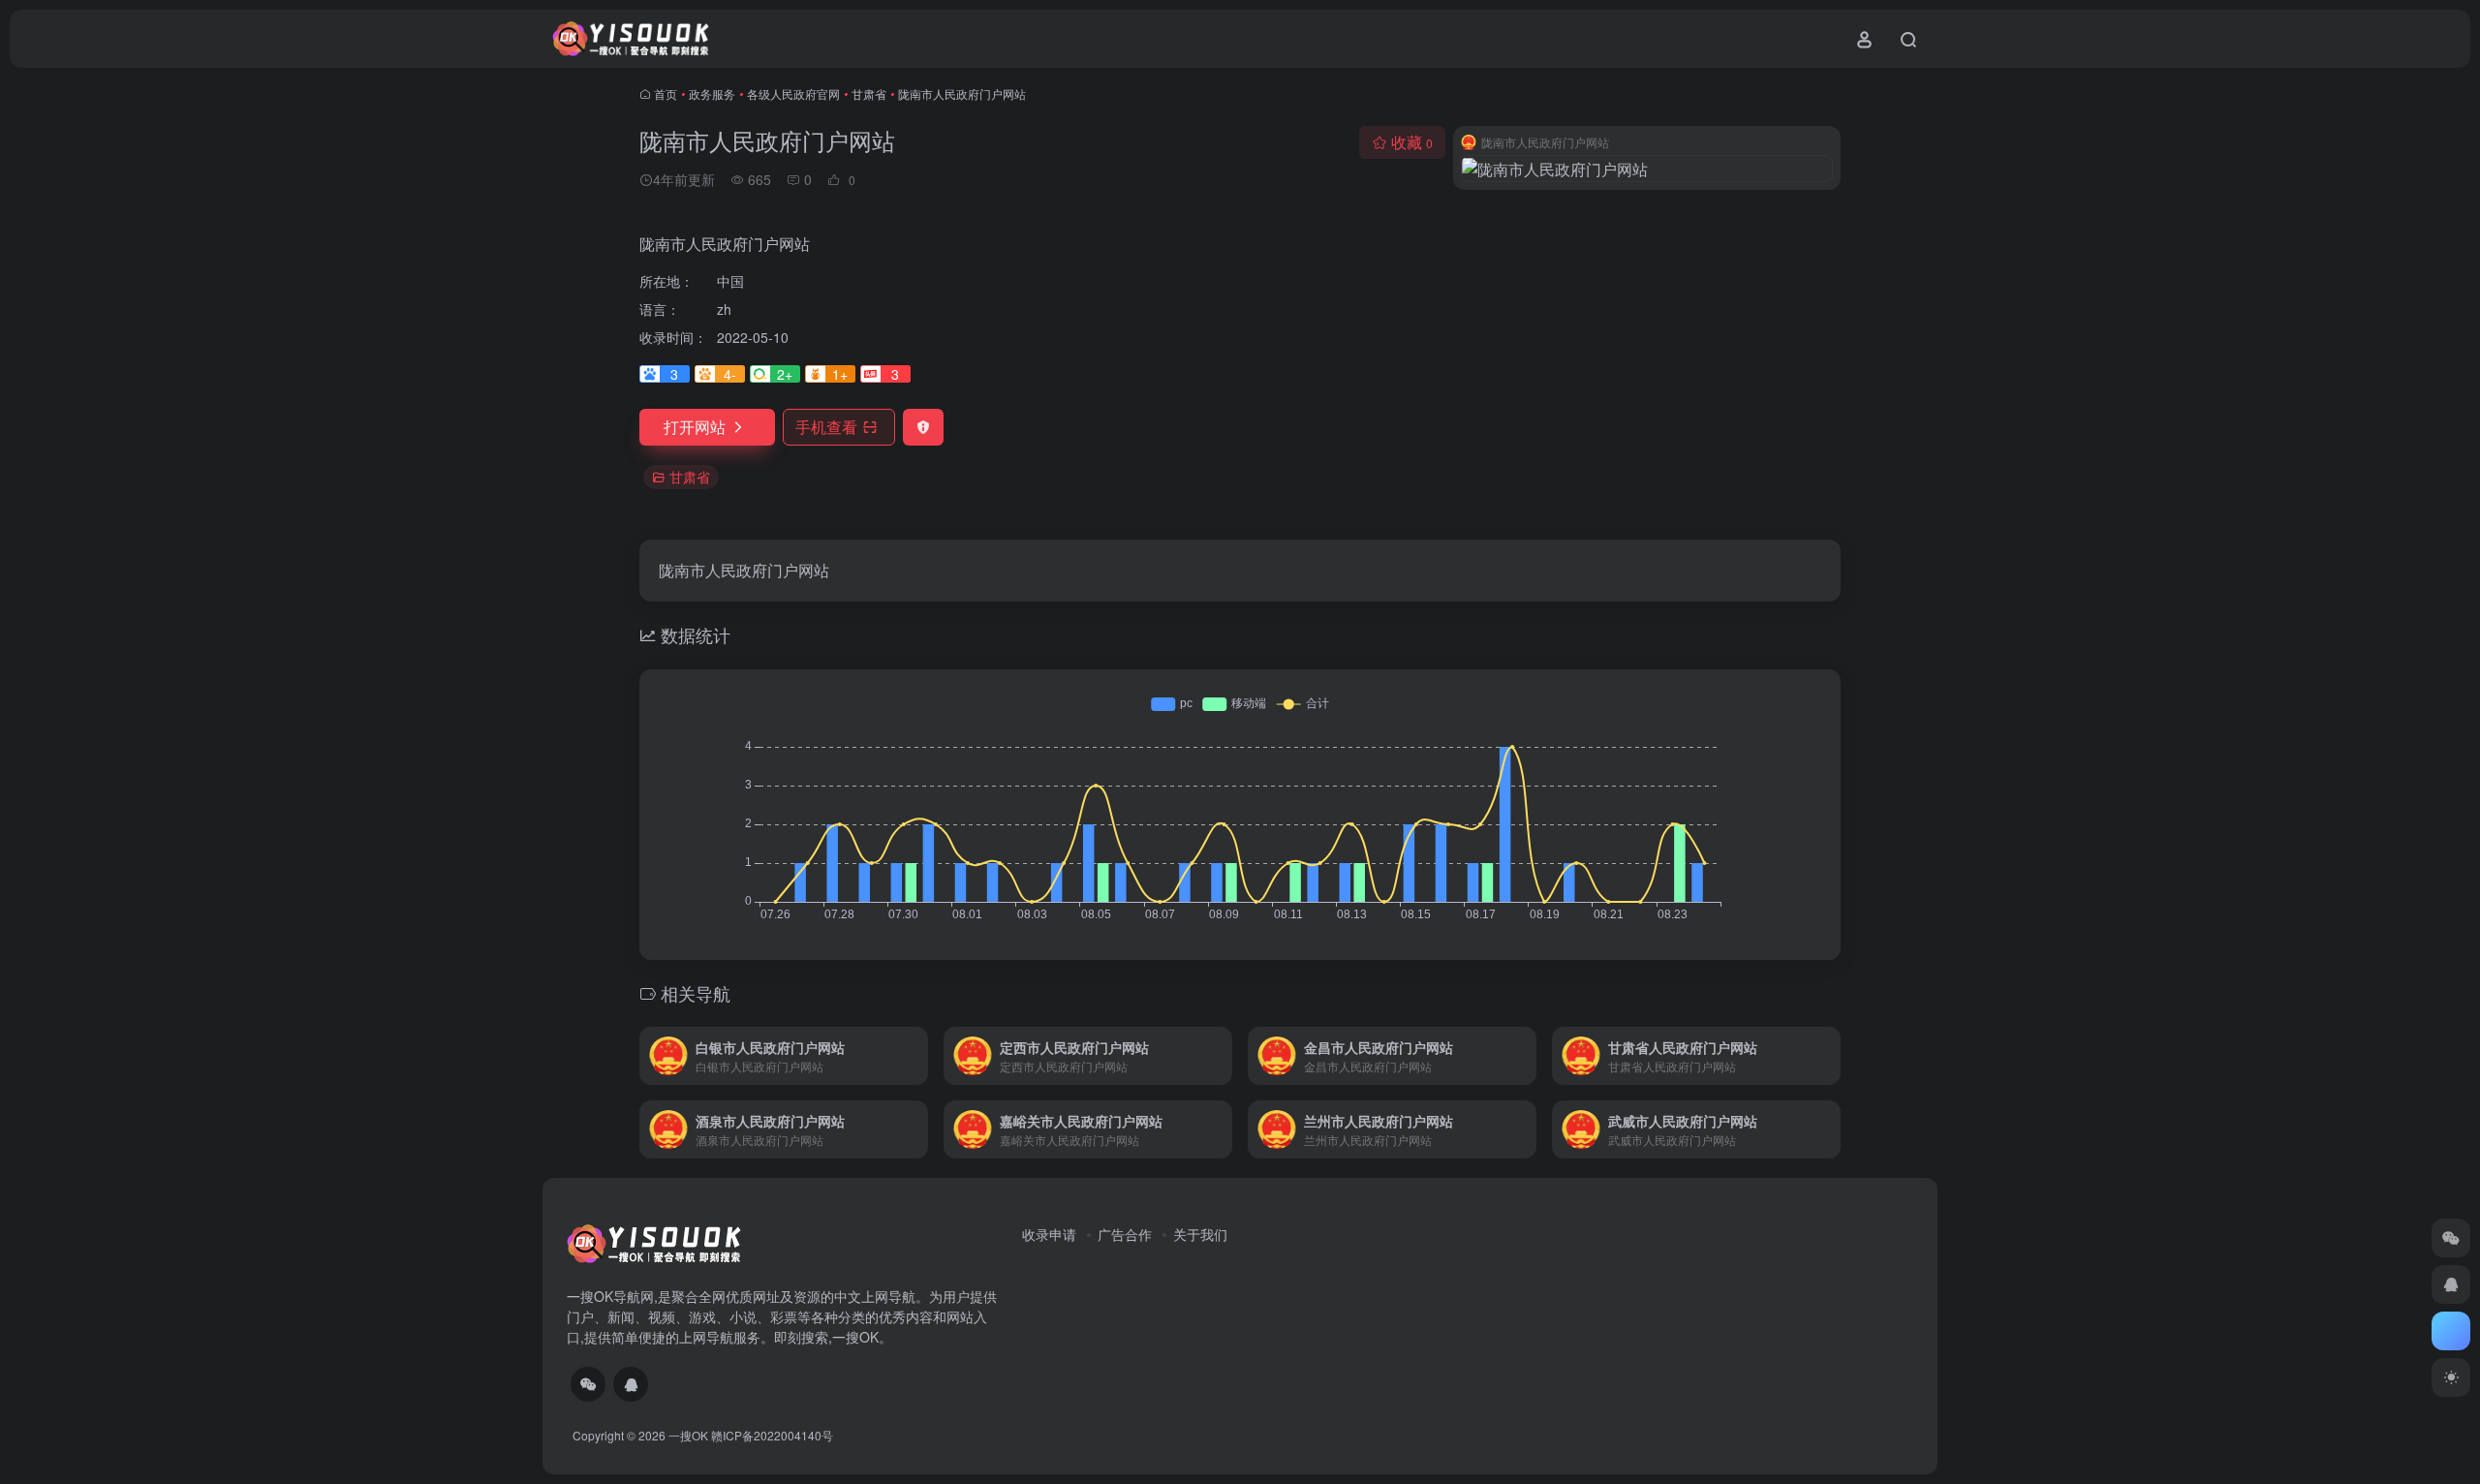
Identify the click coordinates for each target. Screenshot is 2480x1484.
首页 (666, 93)
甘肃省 (869, 93)
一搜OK (688, 1435)
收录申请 (1049, 1234)
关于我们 (1200, 1234)
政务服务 (712, 93)
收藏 (1412, 142)
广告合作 (1125, 1234)
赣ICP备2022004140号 (772, 1435)
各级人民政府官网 (793, 93)
